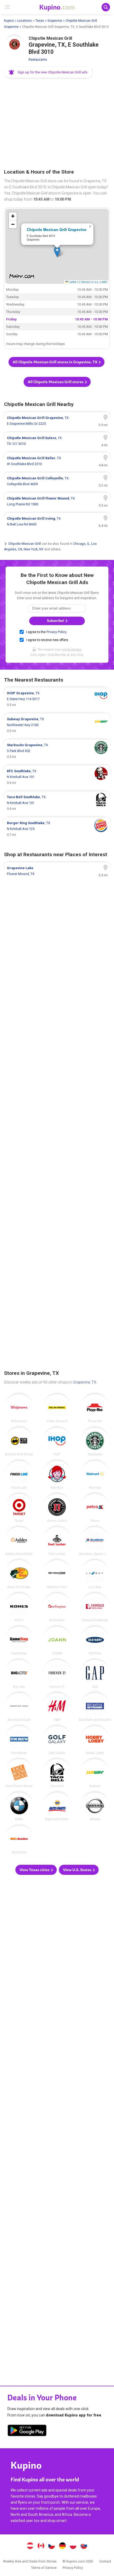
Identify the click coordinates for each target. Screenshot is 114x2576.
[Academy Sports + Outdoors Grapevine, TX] (95, 1541)
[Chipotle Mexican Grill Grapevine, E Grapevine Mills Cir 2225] (57, 421)
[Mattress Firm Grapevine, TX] (57, 1574)
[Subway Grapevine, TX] (95, 1773)
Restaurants (38, 59)
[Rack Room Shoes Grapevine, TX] (19, 1773)
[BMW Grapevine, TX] (19, 1807)
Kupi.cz (52, 2546)
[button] (49, 72)
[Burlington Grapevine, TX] (57, 1607)
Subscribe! (56, 621)
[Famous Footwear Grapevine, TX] (95, 1607)
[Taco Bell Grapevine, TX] (57, 1773)
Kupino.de (62, 2546)
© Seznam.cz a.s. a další (93, 282)
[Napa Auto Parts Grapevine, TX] (57, 1807)
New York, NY (34, 549)
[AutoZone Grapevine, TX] (19, 1840)
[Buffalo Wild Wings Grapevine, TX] (19, 1442)
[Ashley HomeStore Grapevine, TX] (19, 1541)
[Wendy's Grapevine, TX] (57, 1475)
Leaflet (72, 282)
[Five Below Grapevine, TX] (19, 1740)
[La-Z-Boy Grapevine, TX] (95, 1574)
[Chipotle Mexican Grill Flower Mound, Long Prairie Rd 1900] (57, 501)
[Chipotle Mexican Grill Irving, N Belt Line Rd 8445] (57, 522)
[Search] (106, 7)
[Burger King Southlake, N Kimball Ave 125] (57, 829)
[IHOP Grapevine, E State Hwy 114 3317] (57, 699)
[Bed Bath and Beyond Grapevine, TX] (95, 1707)
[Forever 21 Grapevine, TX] (57, 1674)
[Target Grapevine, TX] (19, 1508)
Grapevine (55, 21)
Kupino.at (30, 2546)
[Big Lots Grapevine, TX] (19, 1674)
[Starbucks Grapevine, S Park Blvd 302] (57, 751)
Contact (105, 2561)
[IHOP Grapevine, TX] (57, 1442)
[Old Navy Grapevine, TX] (95, 1641)
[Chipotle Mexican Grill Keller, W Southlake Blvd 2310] (57, 461)
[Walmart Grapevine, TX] (95, 1475)
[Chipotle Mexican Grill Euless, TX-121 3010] (57, 441)
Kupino (9, 21)
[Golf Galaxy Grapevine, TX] (57, 1740)
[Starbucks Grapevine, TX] (95, 1442)
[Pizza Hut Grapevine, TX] (95, 1408)
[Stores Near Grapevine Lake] (57, 871)
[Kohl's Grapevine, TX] (19, 1607)
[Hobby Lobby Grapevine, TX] (95, 1740)
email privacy (72, 649)
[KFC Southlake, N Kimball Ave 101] (57, 777)
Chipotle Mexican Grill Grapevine (57, 229)
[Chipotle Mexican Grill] (15, 46)
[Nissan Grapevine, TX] (95, 1807)
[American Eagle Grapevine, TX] (19, 1707)
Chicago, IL (81, 544)
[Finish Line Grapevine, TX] (19, 1475)
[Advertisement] (57, 124)
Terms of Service (44, 2568)
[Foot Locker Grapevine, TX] (57, 1541)
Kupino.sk (84, 2546)
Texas (40, 21)
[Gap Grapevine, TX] (95, 1674)
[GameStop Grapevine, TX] (19, 1641)
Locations (25, 21)
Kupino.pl (73, 2546)
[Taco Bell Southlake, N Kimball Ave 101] (57, 803)
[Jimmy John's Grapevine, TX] (57, 1508)
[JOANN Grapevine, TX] (57, 1641)
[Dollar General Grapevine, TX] (57, 1408)
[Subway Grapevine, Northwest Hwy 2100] (57, 725)
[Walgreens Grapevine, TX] (19, 1408)
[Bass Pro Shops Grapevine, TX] (19, 1574)
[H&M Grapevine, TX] (57, 1707)
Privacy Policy (56, 632)
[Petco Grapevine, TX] (95, 1508)
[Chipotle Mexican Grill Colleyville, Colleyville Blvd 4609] (57, 481)
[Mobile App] (27, 2431)
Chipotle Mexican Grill (25, 544)
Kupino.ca (41, 2546)
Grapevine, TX (85, 1382)
